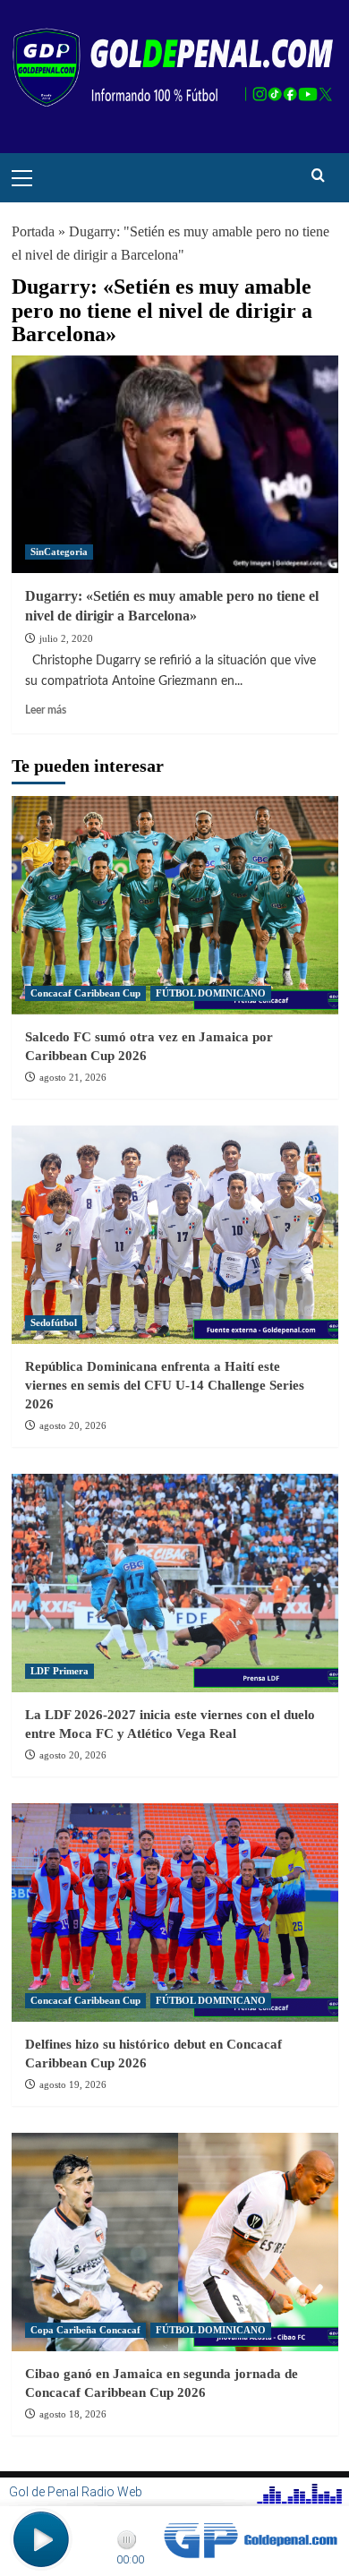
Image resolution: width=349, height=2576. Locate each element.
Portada (33, 231)
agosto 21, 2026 (73, 1077)
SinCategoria (59, 552)
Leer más (46, 710)
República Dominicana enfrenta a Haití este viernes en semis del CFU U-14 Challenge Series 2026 (165, 1385)
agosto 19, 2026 (73, 2084)
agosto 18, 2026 (73, 2414)
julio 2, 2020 (66, 638)
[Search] (318, 176)
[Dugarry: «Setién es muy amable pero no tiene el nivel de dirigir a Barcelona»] (175, 464)
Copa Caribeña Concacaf (85, 2330)
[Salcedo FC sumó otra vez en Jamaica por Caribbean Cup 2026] (175, 905)
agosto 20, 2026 (73, 1425)
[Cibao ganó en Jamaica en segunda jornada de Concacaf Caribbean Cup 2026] (175, 2242)
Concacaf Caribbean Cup (85, 993)
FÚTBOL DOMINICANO (211, 993)
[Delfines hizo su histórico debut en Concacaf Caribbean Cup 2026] (175, 1912)
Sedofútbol (54, 1322)
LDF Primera (60, 1671)
